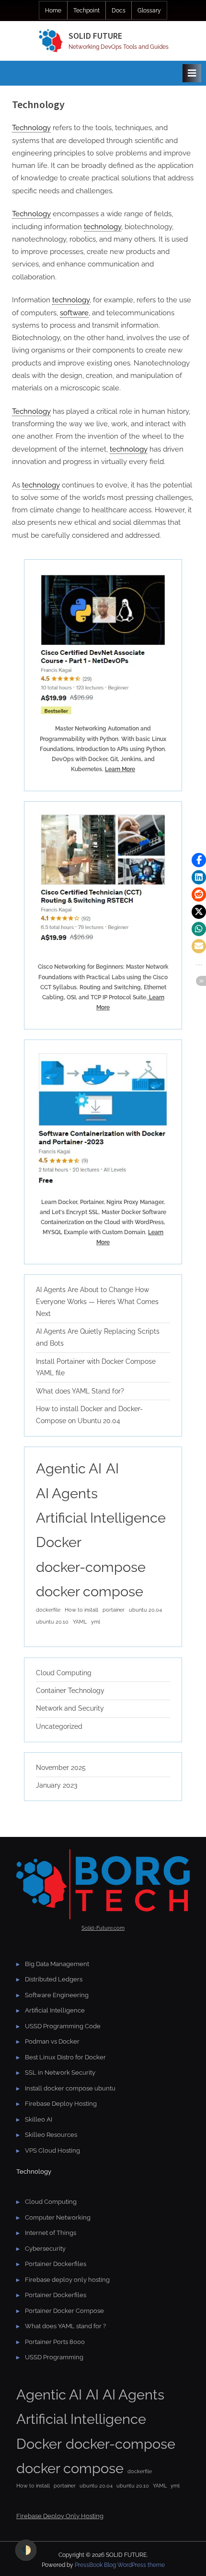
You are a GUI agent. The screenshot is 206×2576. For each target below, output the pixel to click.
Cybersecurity (45, 2249)
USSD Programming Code (63, 2026)
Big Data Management (57, 1964)
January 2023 (57, 1785)
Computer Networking (58, 2217)
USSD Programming (54, 2357)
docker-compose (91, 1567)
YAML (80, 1622)
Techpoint (86, 11)
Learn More (120, 769)
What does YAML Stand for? (80, 1391)
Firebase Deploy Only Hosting (60, 2516)
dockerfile (48, 1610)
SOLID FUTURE (95, 36)
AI (112, 1468)
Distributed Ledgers (54, 1979)
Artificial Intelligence (101, 1518)
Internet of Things (51, 2233)
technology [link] (103, 227)
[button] (199, 860)
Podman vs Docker (52, 2041)
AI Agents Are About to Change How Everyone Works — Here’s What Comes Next (97, 1302)
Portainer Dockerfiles (56, 2264)
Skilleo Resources (51, 2135)
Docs (119, 11)
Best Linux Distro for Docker (65, 2057)
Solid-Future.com (103, 1928)
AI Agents (67, 1493)
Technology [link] (31, 128)
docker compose (90, 1591)
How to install (81, 1610)
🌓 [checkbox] (26, 2550)
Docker (59, 1542)
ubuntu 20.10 (52, 1622)
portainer (114, 1610)
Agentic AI (69, 1468)
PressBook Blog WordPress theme (120, 2565)
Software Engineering (57, 1995)
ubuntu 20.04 (145, 1610)
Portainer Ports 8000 (55, 2342)
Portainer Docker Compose (64, 2311)
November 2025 (61, 1768)
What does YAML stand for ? (65, 2326)
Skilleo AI (39, 2119)
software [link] (74, 313)
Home (53, 11)
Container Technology (70, 1691)
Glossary (149, 11)
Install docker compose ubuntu (70, 2088)
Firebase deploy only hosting (67, 2280)
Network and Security (70, 1708)
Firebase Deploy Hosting (61, 2104)
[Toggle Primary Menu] (192, 73)
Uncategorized (59, 1726)
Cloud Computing (64, 1673)
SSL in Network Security (60, 2073)
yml (96, 1622)
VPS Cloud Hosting (52, 2150)
